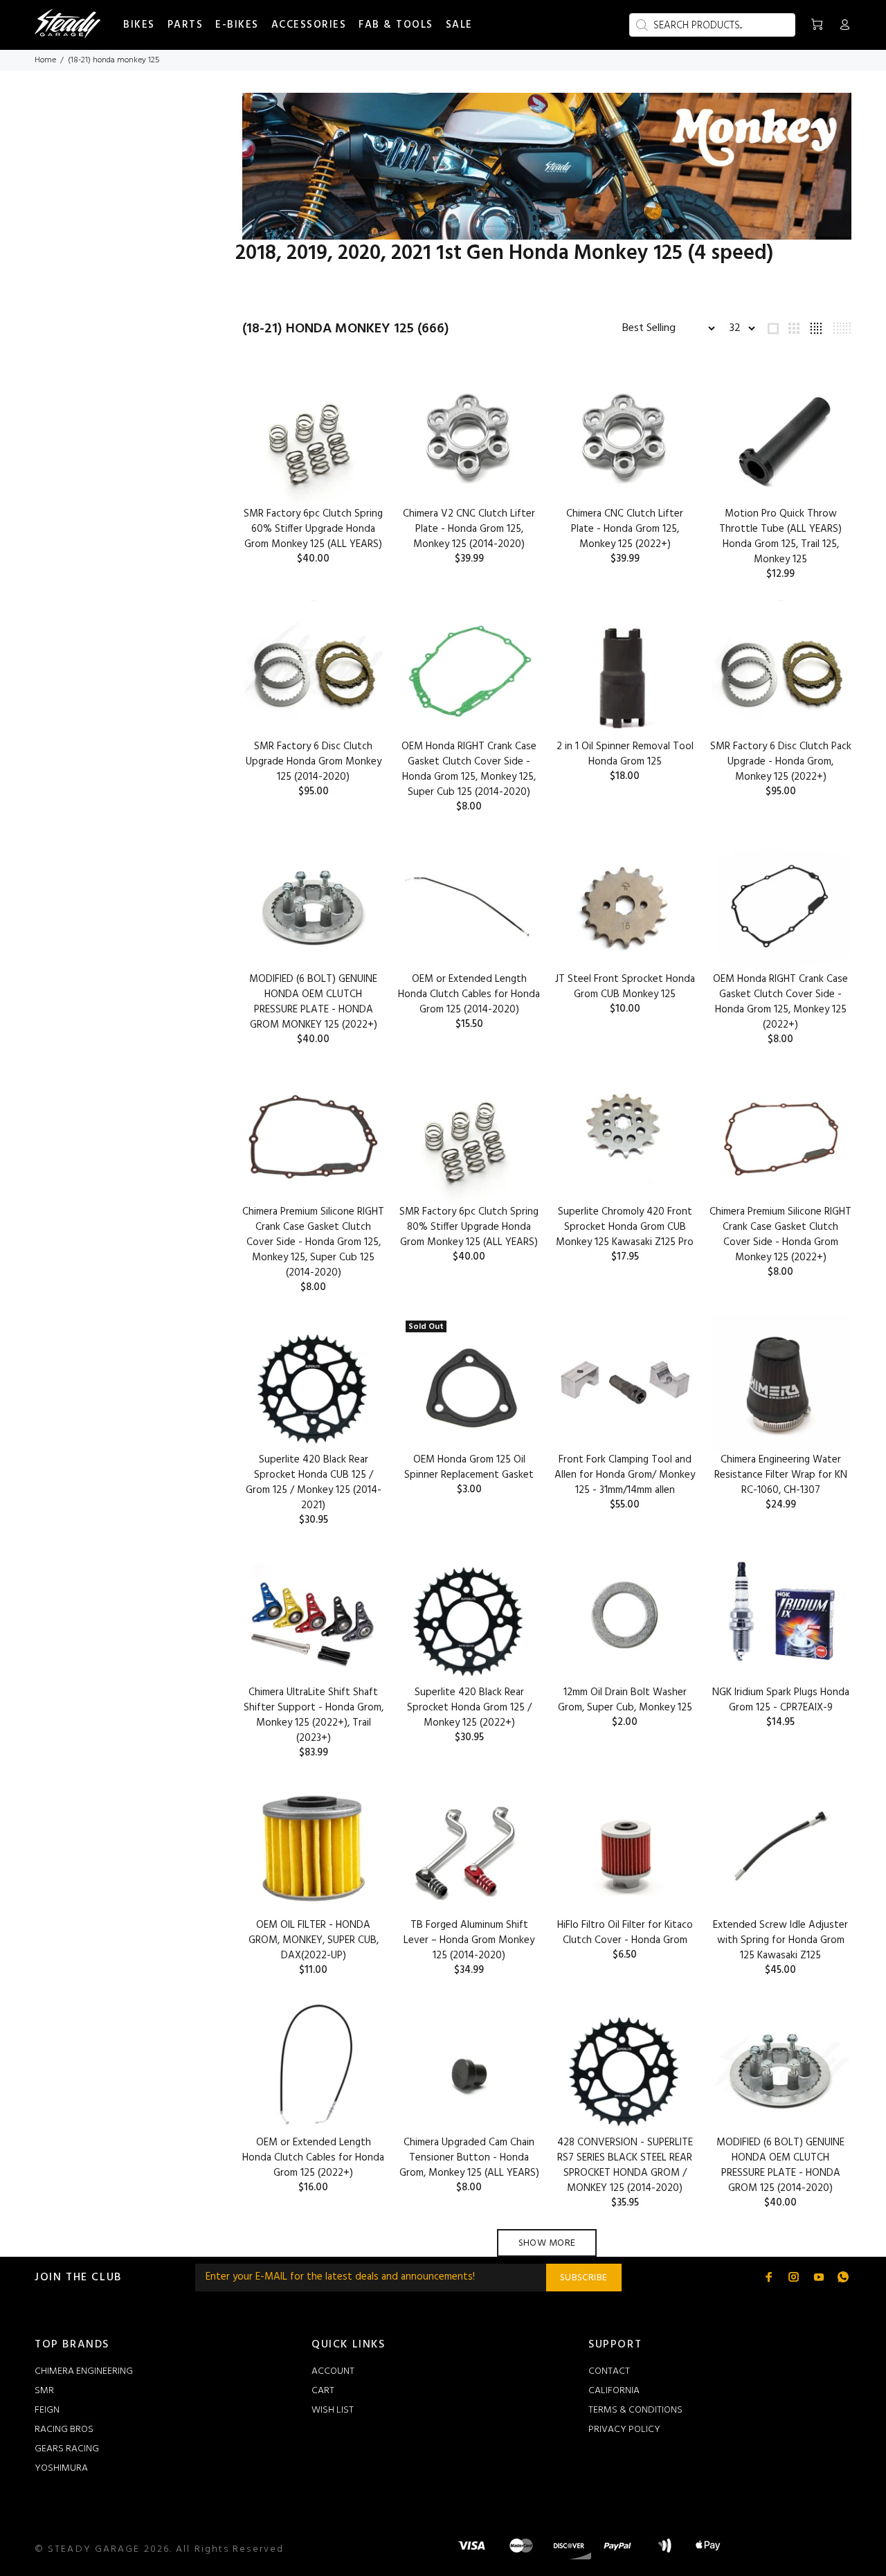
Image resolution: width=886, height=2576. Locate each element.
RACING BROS (64, 2430)
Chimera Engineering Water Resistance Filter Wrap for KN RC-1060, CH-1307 (781, 1475)
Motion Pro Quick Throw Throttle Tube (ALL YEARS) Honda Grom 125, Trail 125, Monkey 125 (780, 537)
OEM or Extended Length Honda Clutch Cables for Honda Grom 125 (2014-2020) (469, 994)
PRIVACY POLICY (624, 2430)
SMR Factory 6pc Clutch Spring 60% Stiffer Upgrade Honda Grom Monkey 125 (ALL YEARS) (313, 529)
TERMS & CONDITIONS (635, 2410)
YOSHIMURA (61, 2468)
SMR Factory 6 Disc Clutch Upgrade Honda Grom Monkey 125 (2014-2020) (314, 762)
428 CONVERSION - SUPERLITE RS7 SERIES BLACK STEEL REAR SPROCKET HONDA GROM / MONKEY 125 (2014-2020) (625, 2165)
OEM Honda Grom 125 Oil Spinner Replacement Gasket (469, 1467)
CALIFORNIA (614, 2391)
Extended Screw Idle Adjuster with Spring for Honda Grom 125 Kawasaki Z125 (780, 1940)
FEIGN (47, 2410)
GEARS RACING (67, 2449)
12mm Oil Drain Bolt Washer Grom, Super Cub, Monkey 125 (625, 1700)
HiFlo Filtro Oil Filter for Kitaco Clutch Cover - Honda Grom (625, 1933)
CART (323, 2391)
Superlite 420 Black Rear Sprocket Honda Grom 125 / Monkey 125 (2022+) (469, 1708)
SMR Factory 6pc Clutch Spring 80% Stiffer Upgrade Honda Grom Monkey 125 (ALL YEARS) (469, 1227)
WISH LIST (333, 2410)
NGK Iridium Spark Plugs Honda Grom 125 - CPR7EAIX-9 (781, 1700)
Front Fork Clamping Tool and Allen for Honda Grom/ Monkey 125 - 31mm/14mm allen (625, 1475)
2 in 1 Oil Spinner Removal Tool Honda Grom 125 (625, 754)
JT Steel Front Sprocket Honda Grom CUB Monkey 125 (625, 987)
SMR (44, 2391)
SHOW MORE (547, 2243)
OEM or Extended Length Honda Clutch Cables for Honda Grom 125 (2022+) (313, 2158)
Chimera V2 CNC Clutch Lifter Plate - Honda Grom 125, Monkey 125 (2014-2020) (469, 529)
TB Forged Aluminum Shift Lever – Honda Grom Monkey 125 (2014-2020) (469, 1940)
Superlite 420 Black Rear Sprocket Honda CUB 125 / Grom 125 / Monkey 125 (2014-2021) (314, 1483)
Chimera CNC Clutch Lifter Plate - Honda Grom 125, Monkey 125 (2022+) (625, 529)
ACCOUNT (333, 2371)
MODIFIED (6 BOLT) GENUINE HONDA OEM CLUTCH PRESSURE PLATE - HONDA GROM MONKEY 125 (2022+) (313, 1002)
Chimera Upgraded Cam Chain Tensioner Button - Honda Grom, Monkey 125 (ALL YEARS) (469, 2158)
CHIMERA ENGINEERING (84, 2371)
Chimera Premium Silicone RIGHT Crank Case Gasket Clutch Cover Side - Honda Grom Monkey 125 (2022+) (780, 1235)
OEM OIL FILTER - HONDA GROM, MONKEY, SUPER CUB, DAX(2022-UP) (314, 1940)
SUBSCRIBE (584, 2278)
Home (45, 60)
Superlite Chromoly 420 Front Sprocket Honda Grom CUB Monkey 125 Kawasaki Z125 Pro (625, 1227)
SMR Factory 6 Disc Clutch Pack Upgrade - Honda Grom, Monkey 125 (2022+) (781, 762)
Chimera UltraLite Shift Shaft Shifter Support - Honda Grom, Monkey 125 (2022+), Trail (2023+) (314, 1715)
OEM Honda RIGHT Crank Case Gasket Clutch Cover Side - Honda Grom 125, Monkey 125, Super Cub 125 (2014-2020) (469, 769)
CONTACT (609, 2371)
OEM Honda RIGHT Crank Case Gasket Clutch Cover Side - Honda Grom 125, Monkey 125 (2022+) (780, 1002)
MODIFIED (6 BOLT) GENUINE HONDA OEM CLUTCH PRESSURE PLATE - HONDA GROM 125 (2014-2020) (780, 2165)
